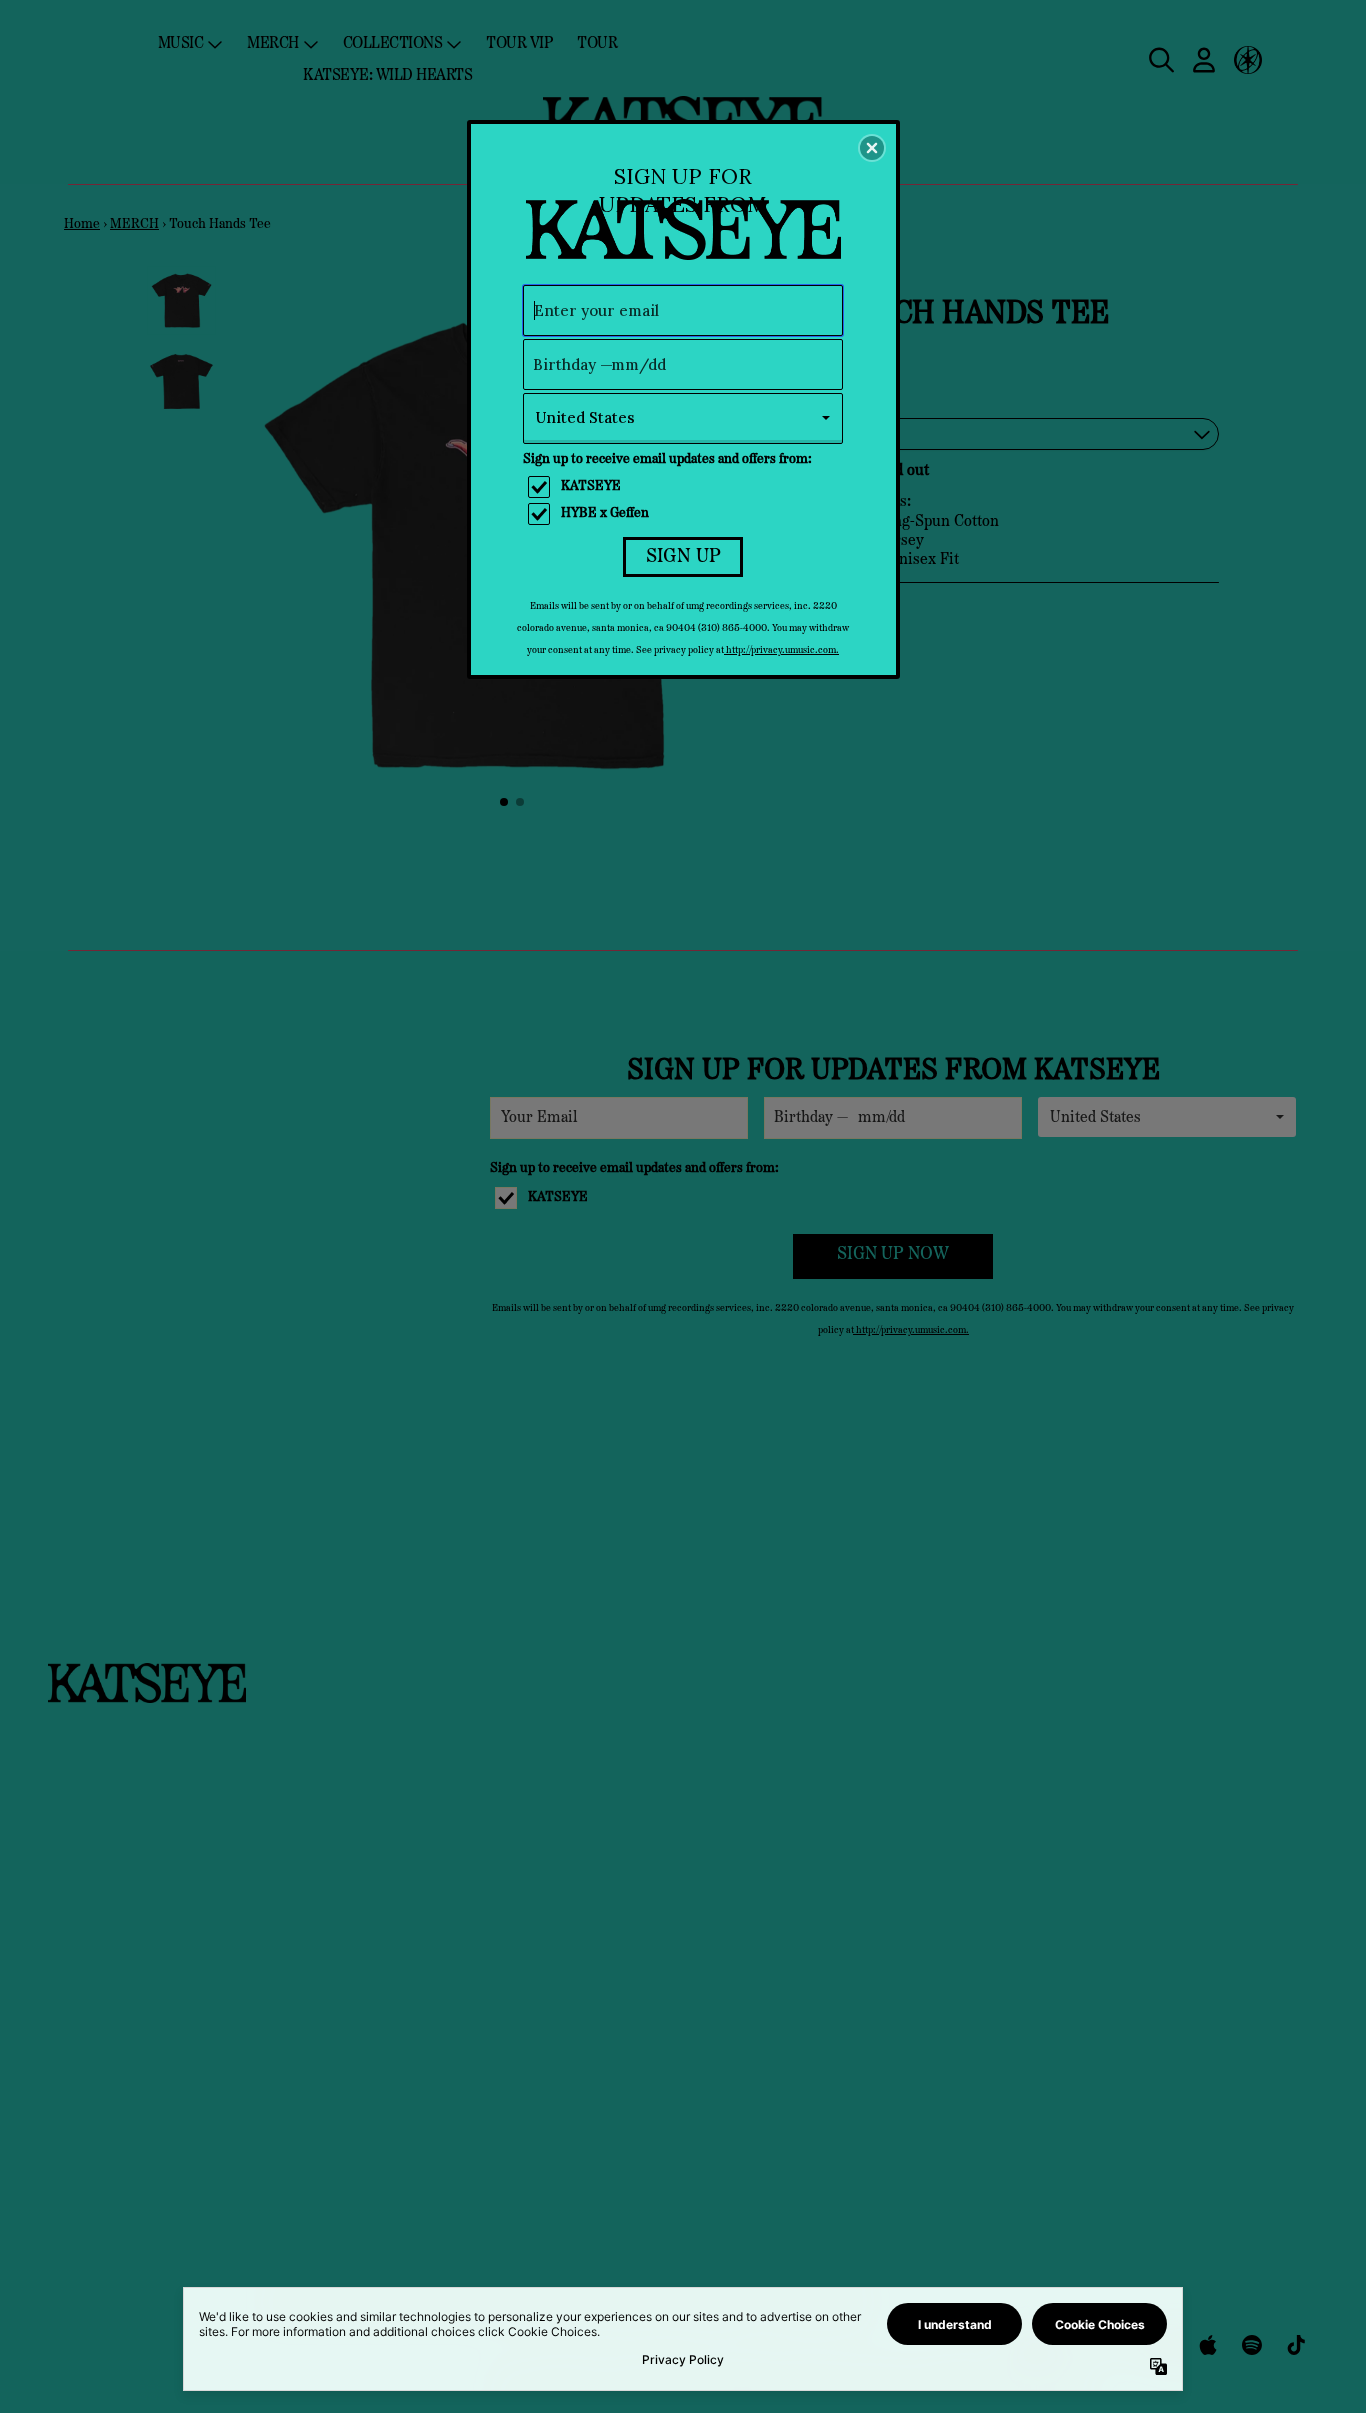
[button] (872, 148)
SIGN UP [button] (683, 557)
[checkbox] (685, 487)
